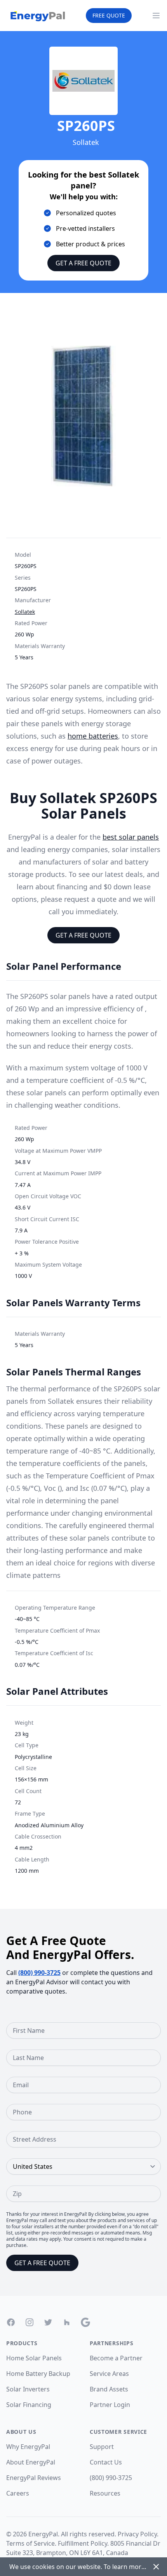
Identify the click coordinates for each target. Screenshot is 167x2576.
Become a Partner (116, 2358)
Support (102, 2447)
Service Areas (109, 2374)
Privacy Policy (137, 2534)
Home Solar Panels (34, 2358)
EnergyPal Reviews (34, 2478)
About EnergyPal (31, 2462)
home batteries (93, 736)
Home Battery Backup (38, 2374)
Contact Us (106, 2462)
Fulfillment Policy (83, 2543)
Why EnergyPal (28, 2447)
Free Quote (109, 15)
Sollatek (25, 612)
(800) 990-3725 (39, 1973)
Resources (105, 2493)
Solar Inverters (28, 2389)
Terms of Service (30, 2543)
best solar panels (131, 837)
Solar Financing (29, 2405)
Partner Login (110, 2405)
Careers (18, 2493)
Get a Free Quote (83, 263)
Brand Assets (109, 2389)
